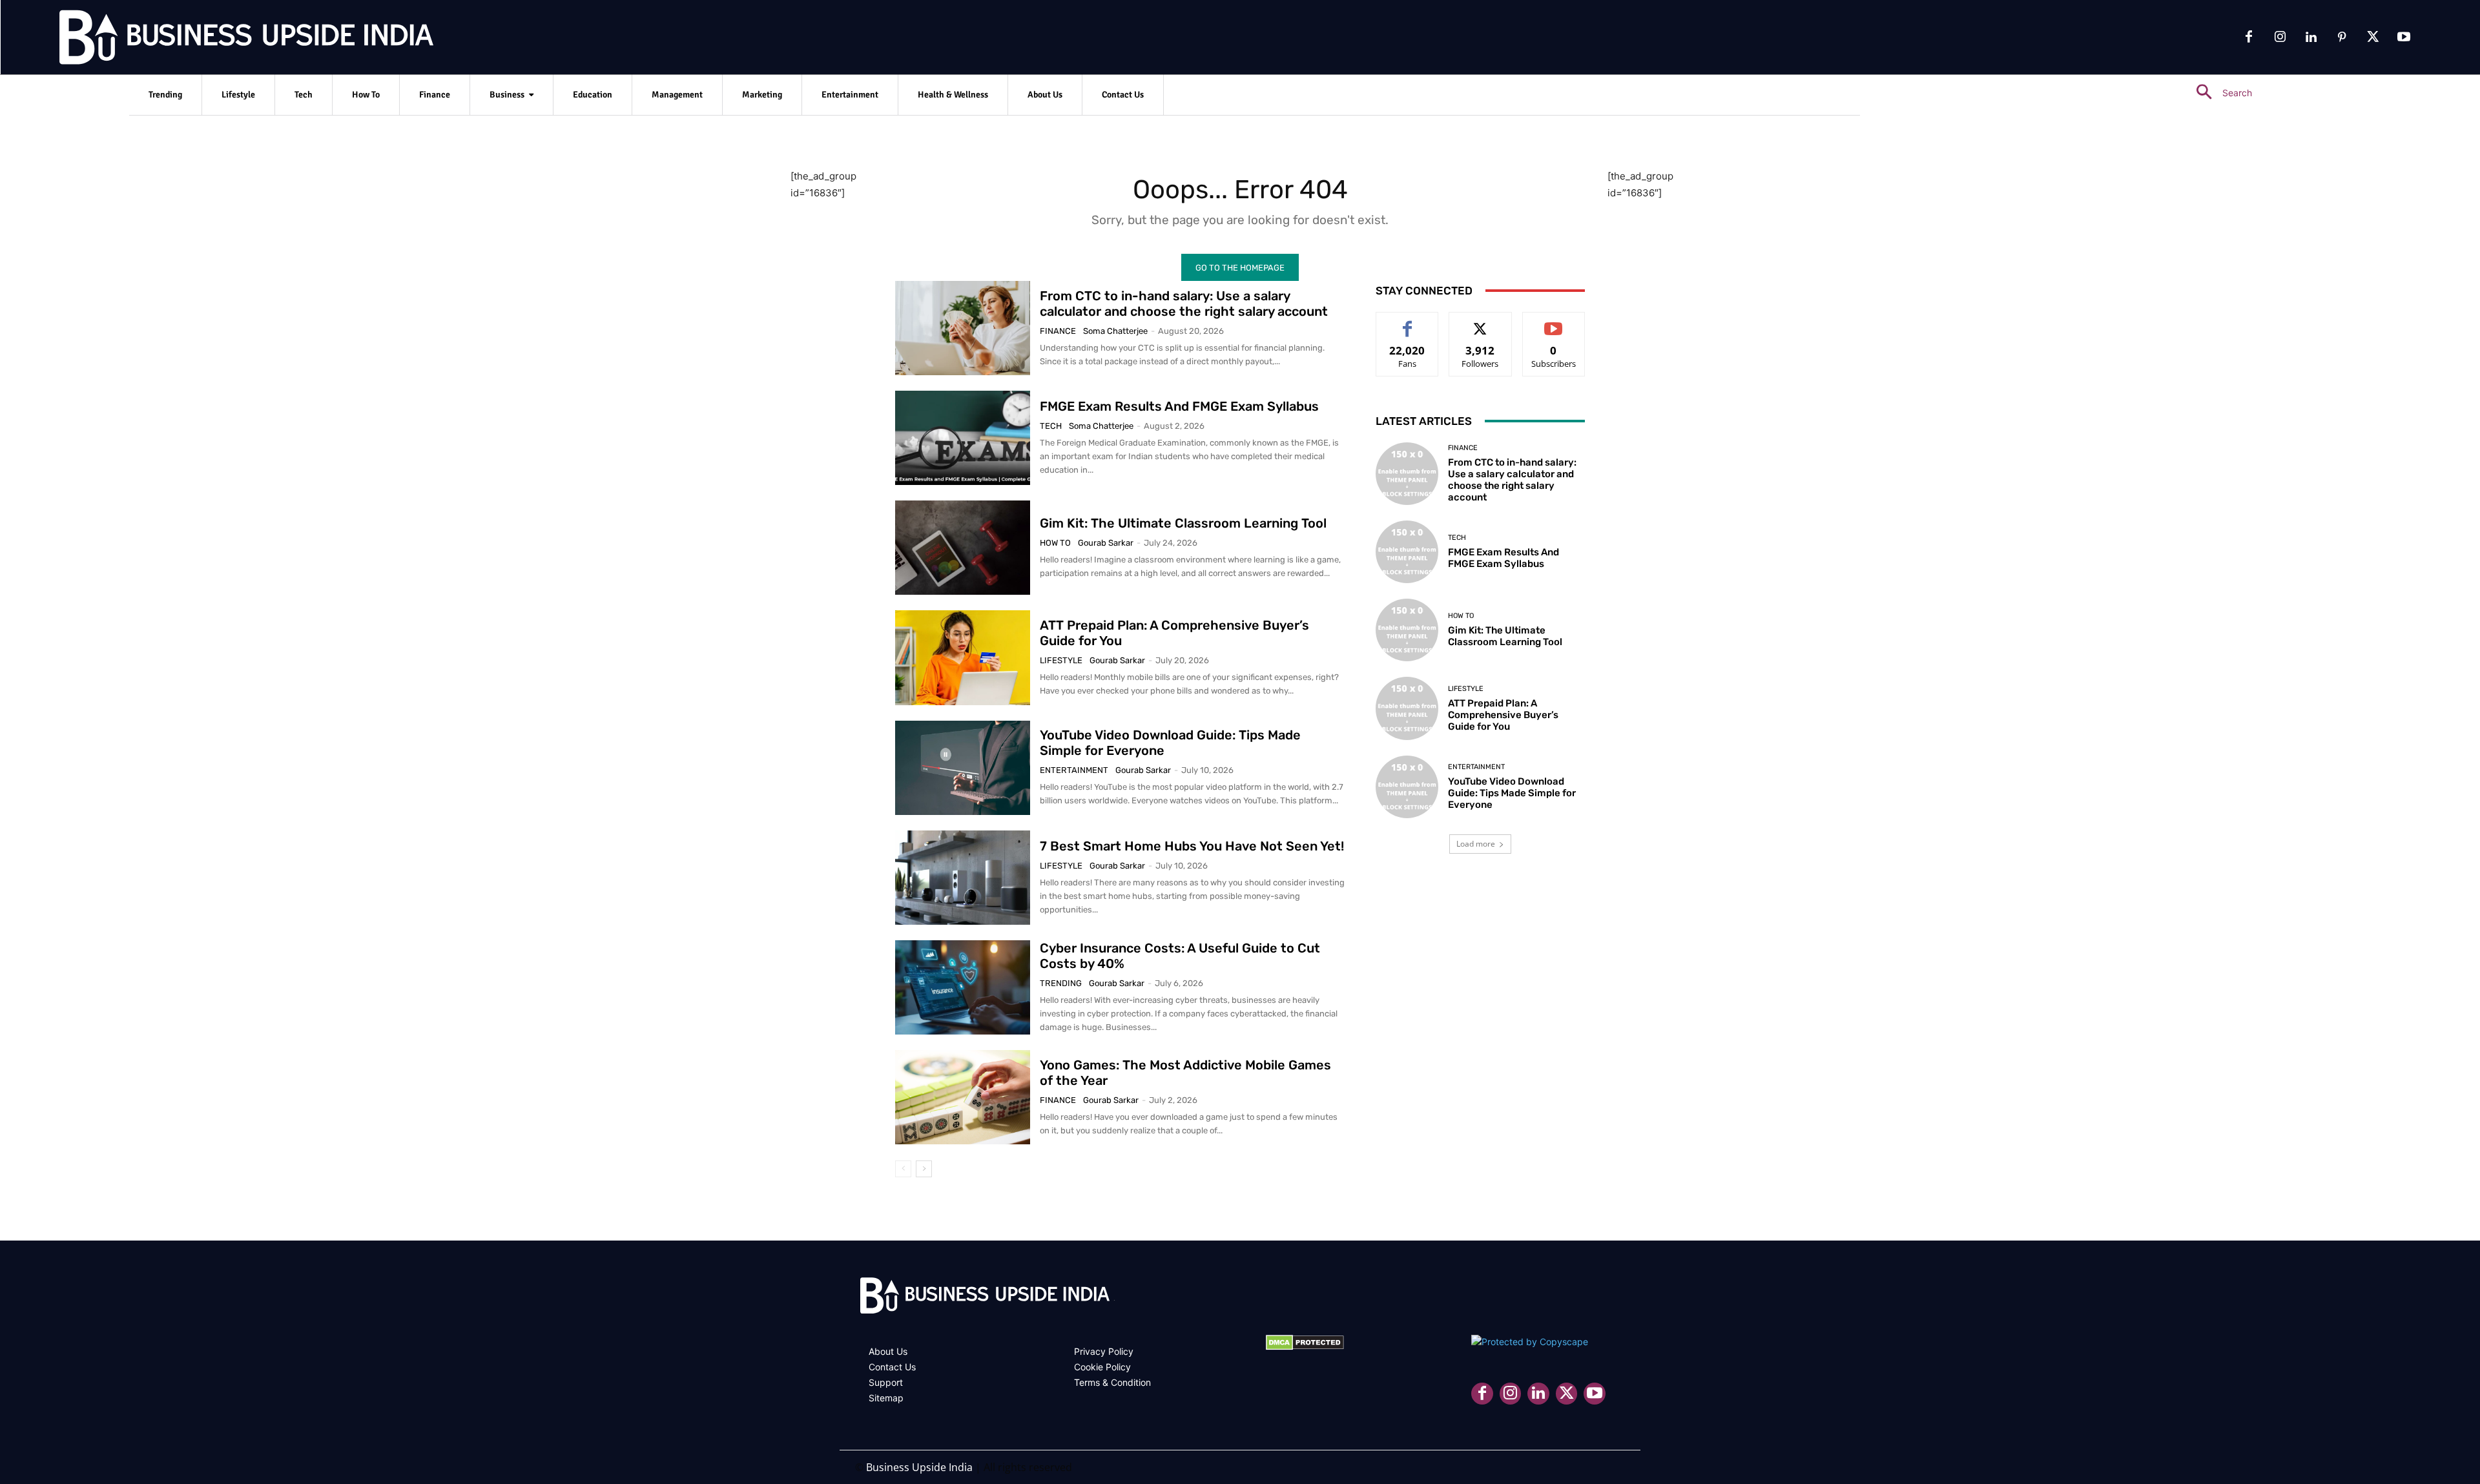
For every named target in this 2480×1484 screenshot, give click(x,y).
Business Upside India (919, 1467)
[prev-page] (903, 1169)
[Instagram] (2280, 37)
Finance (1058, 331)
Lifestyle (1061, 660)
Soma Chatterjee (1115, 331)
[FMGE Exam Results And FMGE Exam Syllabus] (963, 438)
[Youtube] (2404, 37)
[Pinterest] (2342, 37)
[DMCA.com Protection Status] (1305, 1347)
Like (1408, 322)
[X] (2373, 37)
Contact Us (892, 1367)
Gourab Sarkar (1106, 543)
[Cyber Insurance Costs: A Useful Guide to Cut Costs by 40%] (963, 987)
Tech (1051, 426)
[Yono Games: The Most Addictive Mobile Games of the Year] (963, 1097)
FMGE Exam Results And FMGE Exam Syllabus (1179, 406)
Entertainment (1074, 770)
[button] (2219, 93)
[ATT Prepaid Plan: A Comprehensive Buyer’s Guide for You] (963, 657)
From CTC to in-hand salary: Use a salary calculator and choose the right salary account (1184, 304)
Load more (1476, 844)
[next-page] (924, 1169)
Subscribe (1554, 322)
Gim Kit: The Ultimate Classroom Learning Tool (1183, 523)
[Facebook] (2249, 37)
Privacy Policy (1104, 1351)
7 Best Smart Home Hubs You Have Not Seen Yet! (1192, 846)
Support (886, 1382)
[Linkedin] (2311, 37)
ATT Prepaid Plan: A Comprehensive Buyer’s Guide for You (1503, 715)
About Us (888, 1351)
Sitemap (886, 1398)
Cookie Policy (1102, 1367)
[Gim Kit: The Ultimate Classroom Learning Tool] (963, 548)
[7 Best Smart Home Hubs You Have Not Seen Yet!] (963, 878)
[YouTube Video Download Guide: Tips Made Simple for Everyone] (963, 768)
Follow (1481, 322)
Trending (1061, 983)
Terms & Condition (1112, 1382)
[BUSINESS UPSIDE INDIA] (213, 40)
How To (1055, 543)
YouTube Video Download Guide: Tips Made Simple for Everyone (1512, 793)
